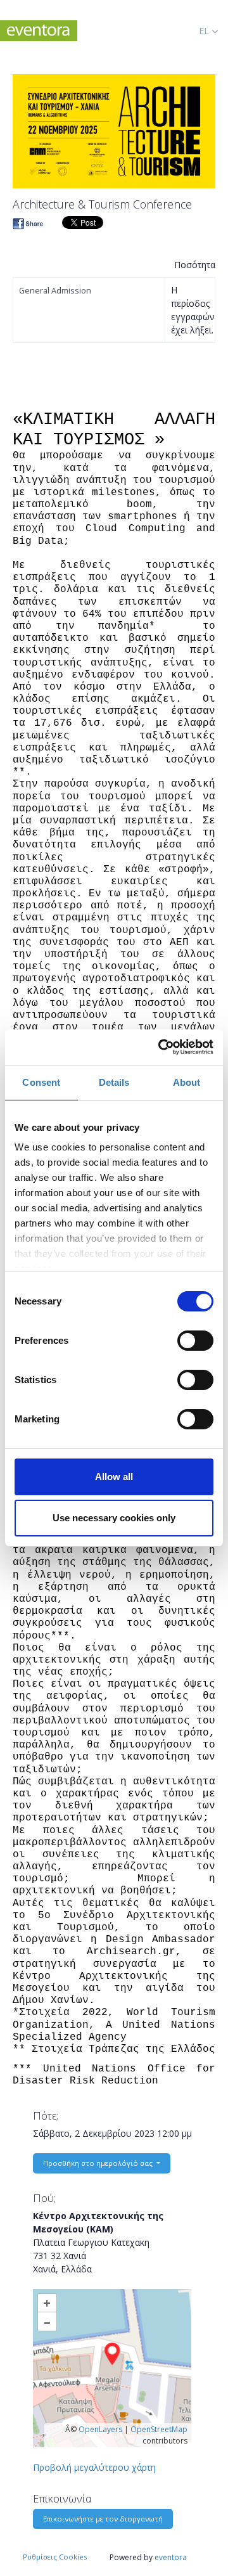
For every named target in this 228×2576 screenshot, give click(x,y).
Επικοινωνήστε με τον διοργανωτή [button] (103, 2519)
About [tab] (187, 1082)
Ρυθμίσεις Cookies (55, 2557)
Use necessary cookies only (114, 1518)
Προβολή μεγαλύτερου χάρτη (94, 2467)
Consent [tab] (41, 1082)
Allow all (114, 1477)
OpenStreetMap (159, 2429)
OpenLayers (100, 2429)
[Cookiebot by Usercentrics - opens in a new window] (161, 1047)
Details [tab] (114, 1082)
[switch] (195, 1341)
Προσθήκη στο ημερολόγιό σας (99, 2163)
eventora (171, 2557)
